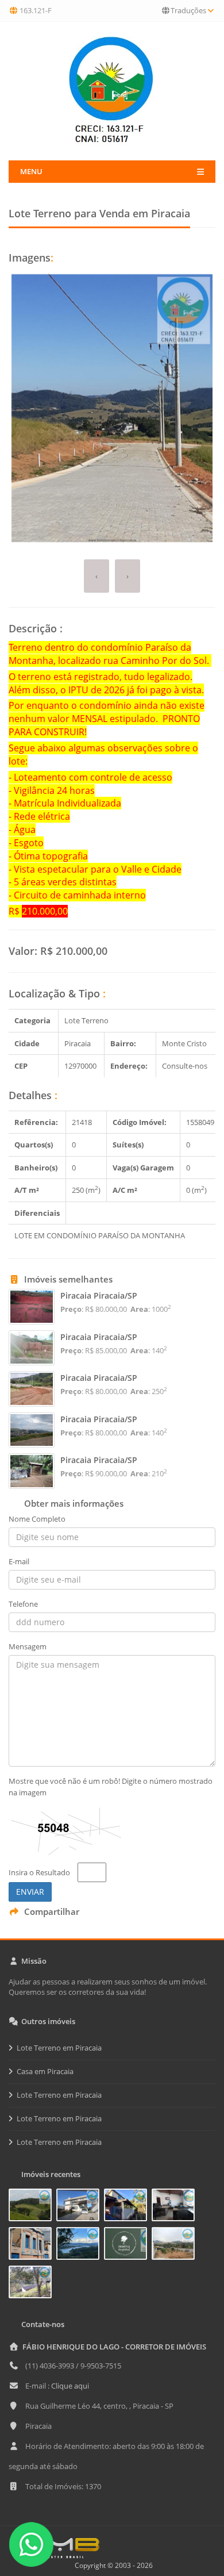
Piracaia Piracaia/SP (99, 1295)
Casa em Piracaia (45, 2071)
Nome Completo (37, 1519)
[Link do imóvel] (32, 2207)
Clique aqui (70, 2386)
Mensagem (28, 1646)
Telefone (23, 1604)
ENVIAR (30, 1892)
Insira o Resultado (39, 1872)
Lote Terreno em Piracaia (59, 2048)
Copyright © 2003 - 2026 (112, 2565)
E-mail (19, 1561)
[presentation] (96, 576)
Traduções (188, 10)
